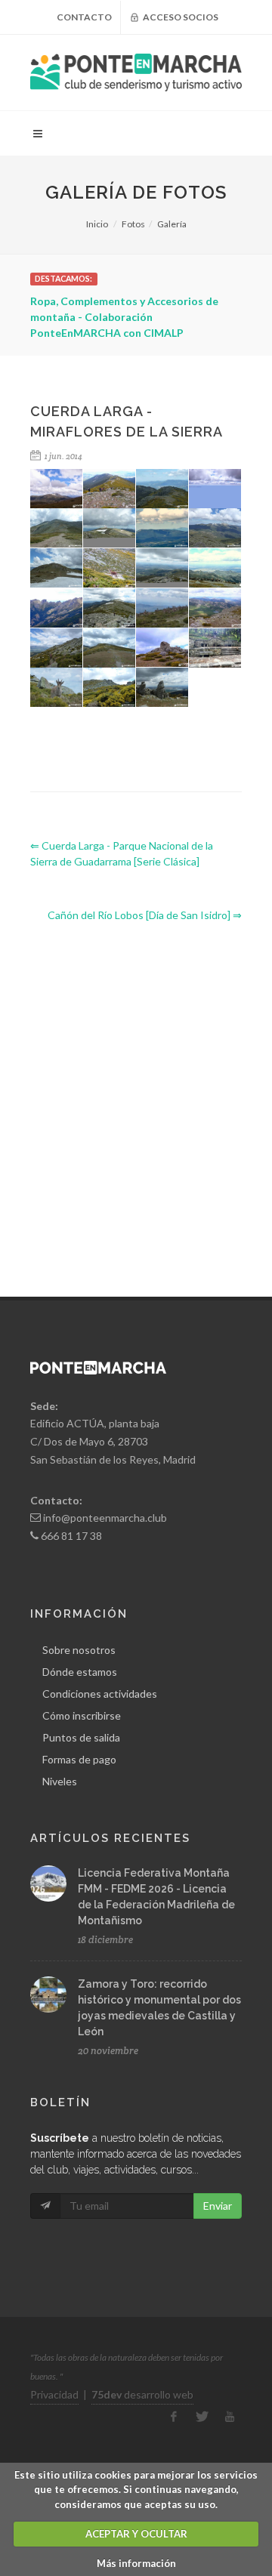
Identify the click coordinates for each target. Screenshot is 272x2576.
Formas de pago (79, 1759)
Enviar (218, 2206)
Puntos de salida (81, 1737)
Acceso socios (180, 17)
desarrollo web (142, 2394)
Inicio (97, 224)
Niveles (60, 1781)
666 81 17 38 (71, 1536)
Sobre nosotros (79, 1650)
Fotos (133, 224)
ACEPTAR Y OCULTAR (136, 2534)
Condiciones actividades (100, 1694)
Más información (136, 2563)
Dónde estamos (80, 1672)
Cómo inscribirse (82, 1715)
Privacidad (54, 2394)
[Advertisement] (136, 1097)
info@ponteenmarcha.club (105, 1518)
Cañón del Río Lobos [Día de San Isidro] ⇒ (145, 915)
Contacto (84, 17)
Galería (172, 224)
